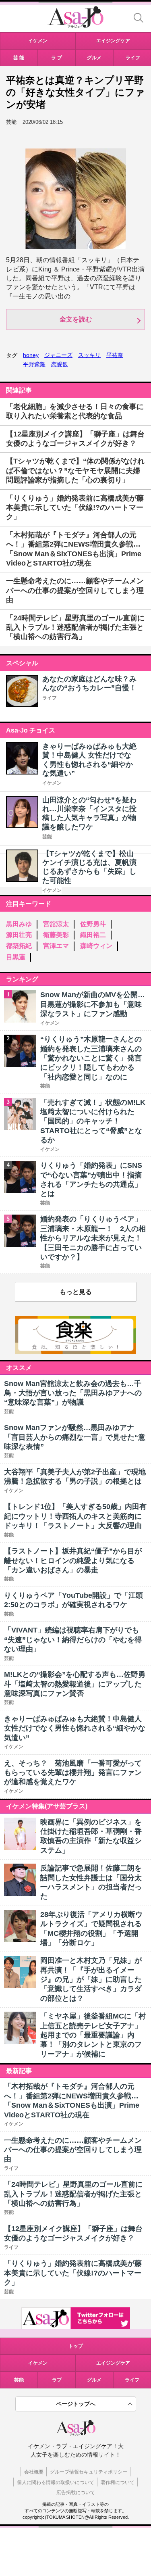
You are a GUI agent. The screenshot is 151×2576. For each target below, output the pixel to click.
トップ (76, 2346)
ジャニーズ (58, 355)
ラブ (57, 2380)
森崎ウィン (96, 946)
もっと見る (76, 1292)
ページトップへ (76, 2404)
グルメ (94, 2380)
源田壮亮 (19, 935)
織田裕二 (93, 935)
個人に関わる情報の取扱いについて (56, 2482)
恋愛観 (60, 364)
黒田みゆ (19, 924)
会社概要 (34, 2472)
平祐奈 (115, 355)
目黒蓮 (16, 957)
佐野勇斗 (93, 924)
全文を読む (76, 319)
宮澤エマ (56, 946)
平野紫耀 (34, 364)
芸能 (47, 837)
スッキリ (89, 355)
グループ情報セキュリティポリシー (89, 2472)
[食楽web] (76, 1352)
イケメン (52, 783)
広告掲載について (76, 2492)
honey (31, 355)
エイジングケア (113, 2363)
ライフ (50, 698)
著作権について (118, 2482)
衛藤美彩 (56, 935)
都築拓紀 (19, 946)
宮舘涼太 (56, 924)
